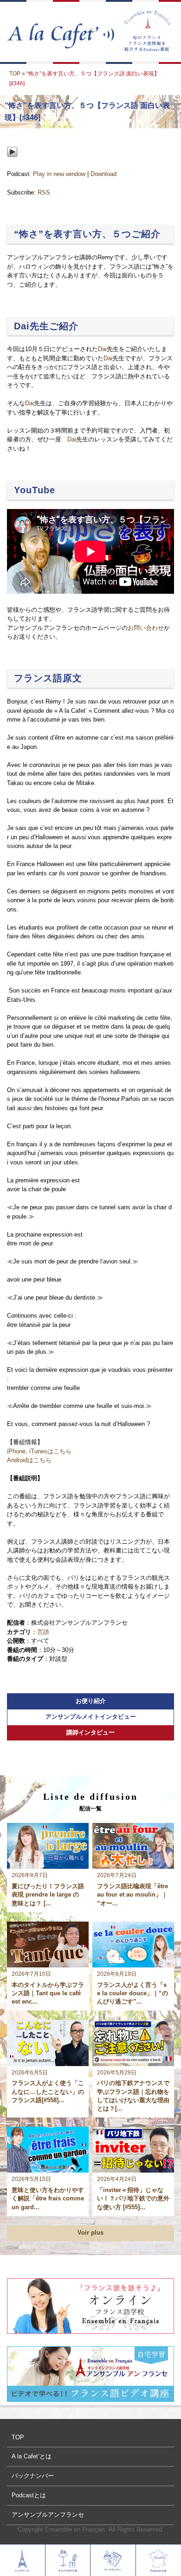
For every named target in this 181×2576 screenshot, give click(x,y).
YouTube (35, 490)
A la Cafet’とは (32, 2456)
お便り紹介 (91, 1701)
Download (103, 174)
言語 (43, 1632)
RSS (44, 192)
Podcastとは (29, 2495)
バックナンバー (33, 2476)
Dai (102, 349)
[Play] (12, 165)
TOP (15, 74)
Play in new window (59, 174)
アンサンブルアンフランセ (48, 2515)
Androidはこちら (29, 1460)
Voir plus (90, 2233)
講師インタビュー (90, 1732)
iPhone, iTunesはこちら (39, 1451)
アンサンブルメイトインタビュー (91, 1717)
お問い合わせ (146, 628)
